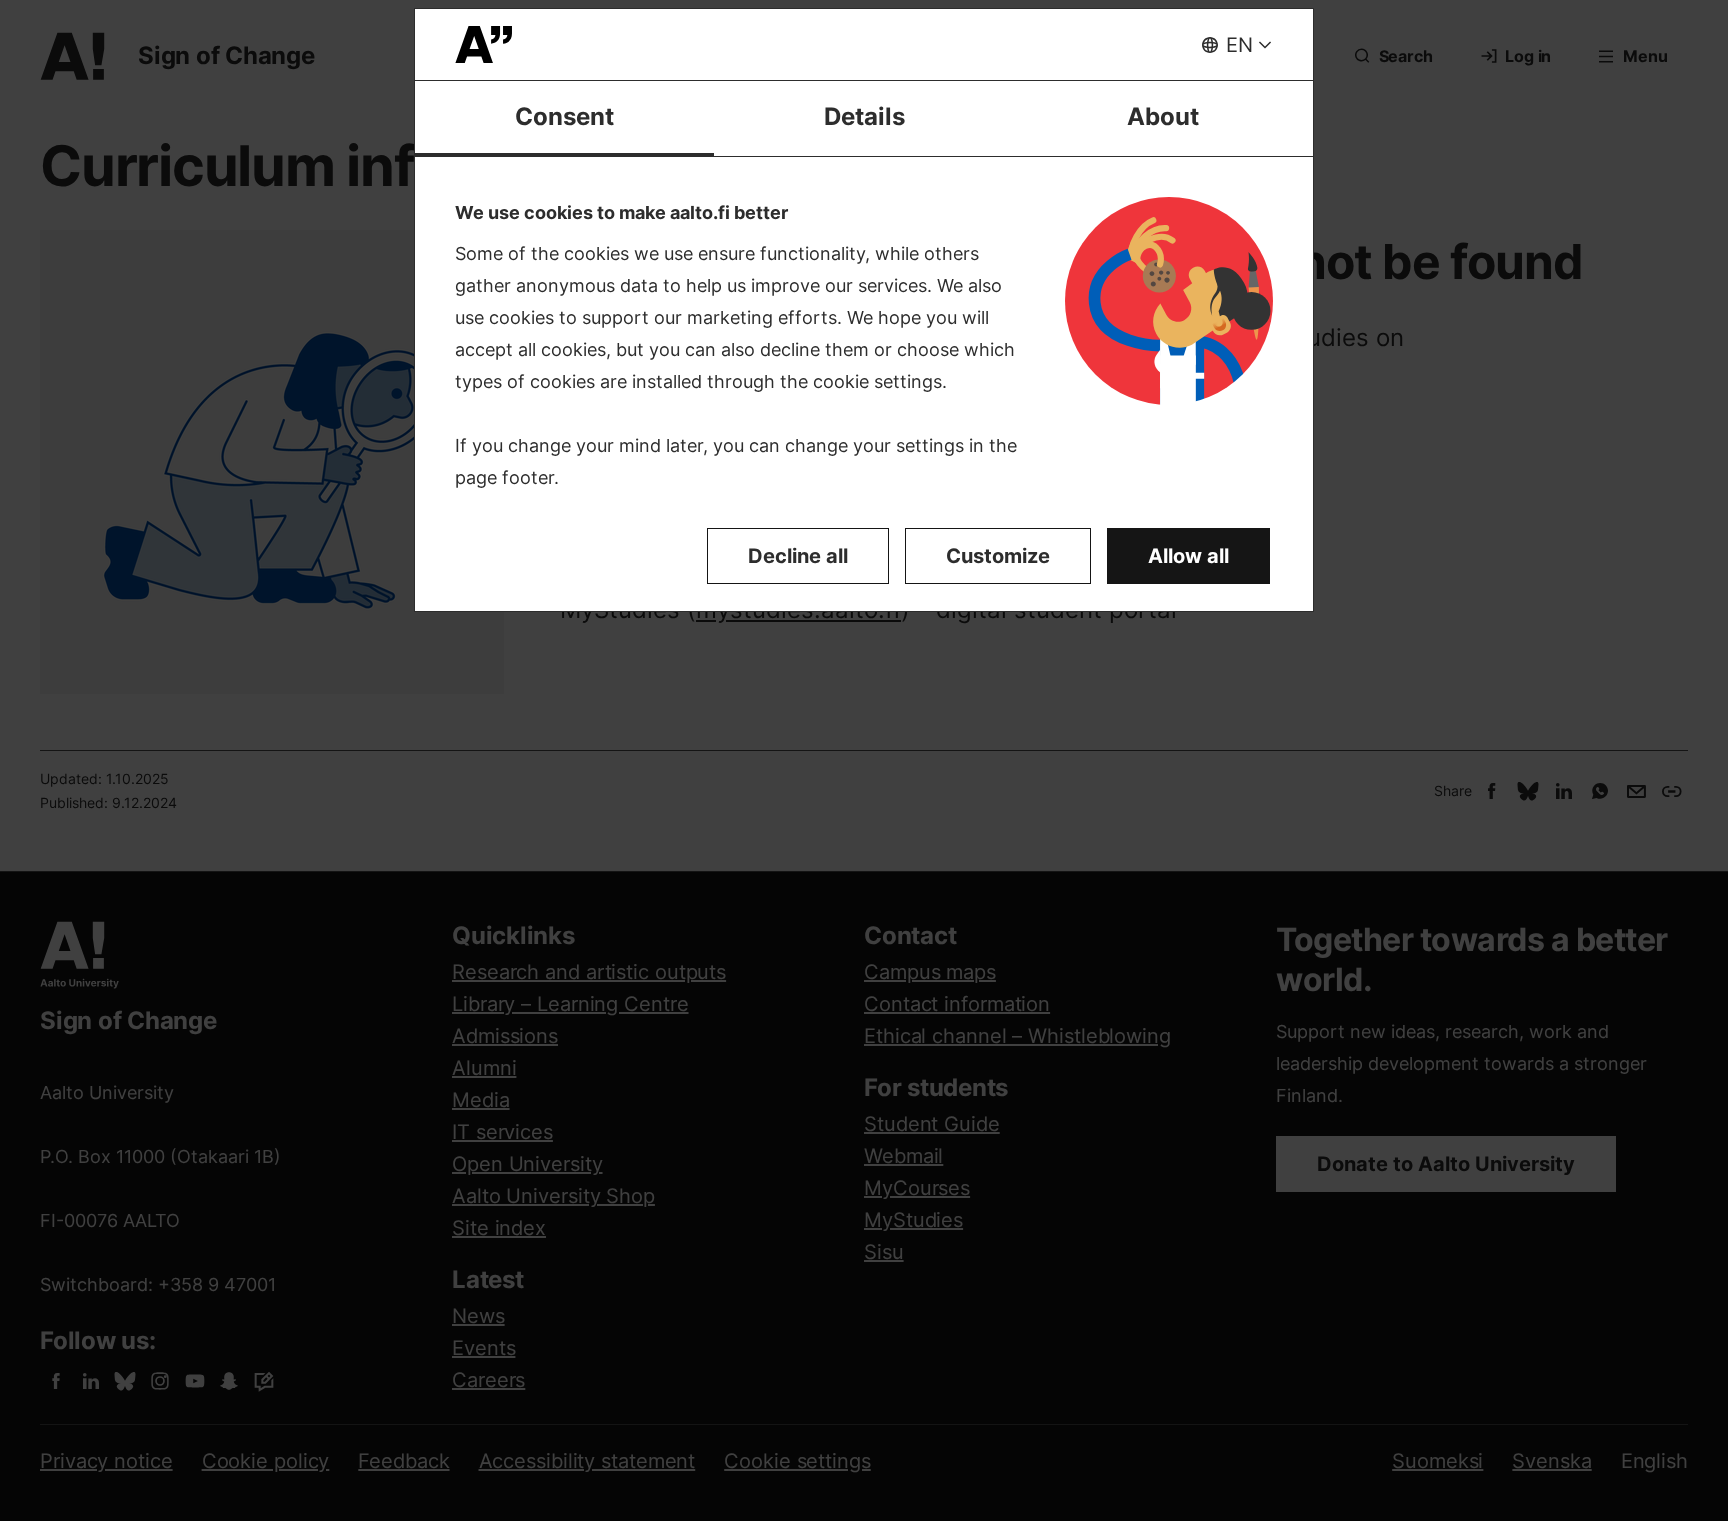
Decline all (798, 556)
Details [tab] (864, 116)
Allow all (1188, 556)
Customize (998, 556)
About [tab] (1163, 116)
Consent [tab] (564, 116)
